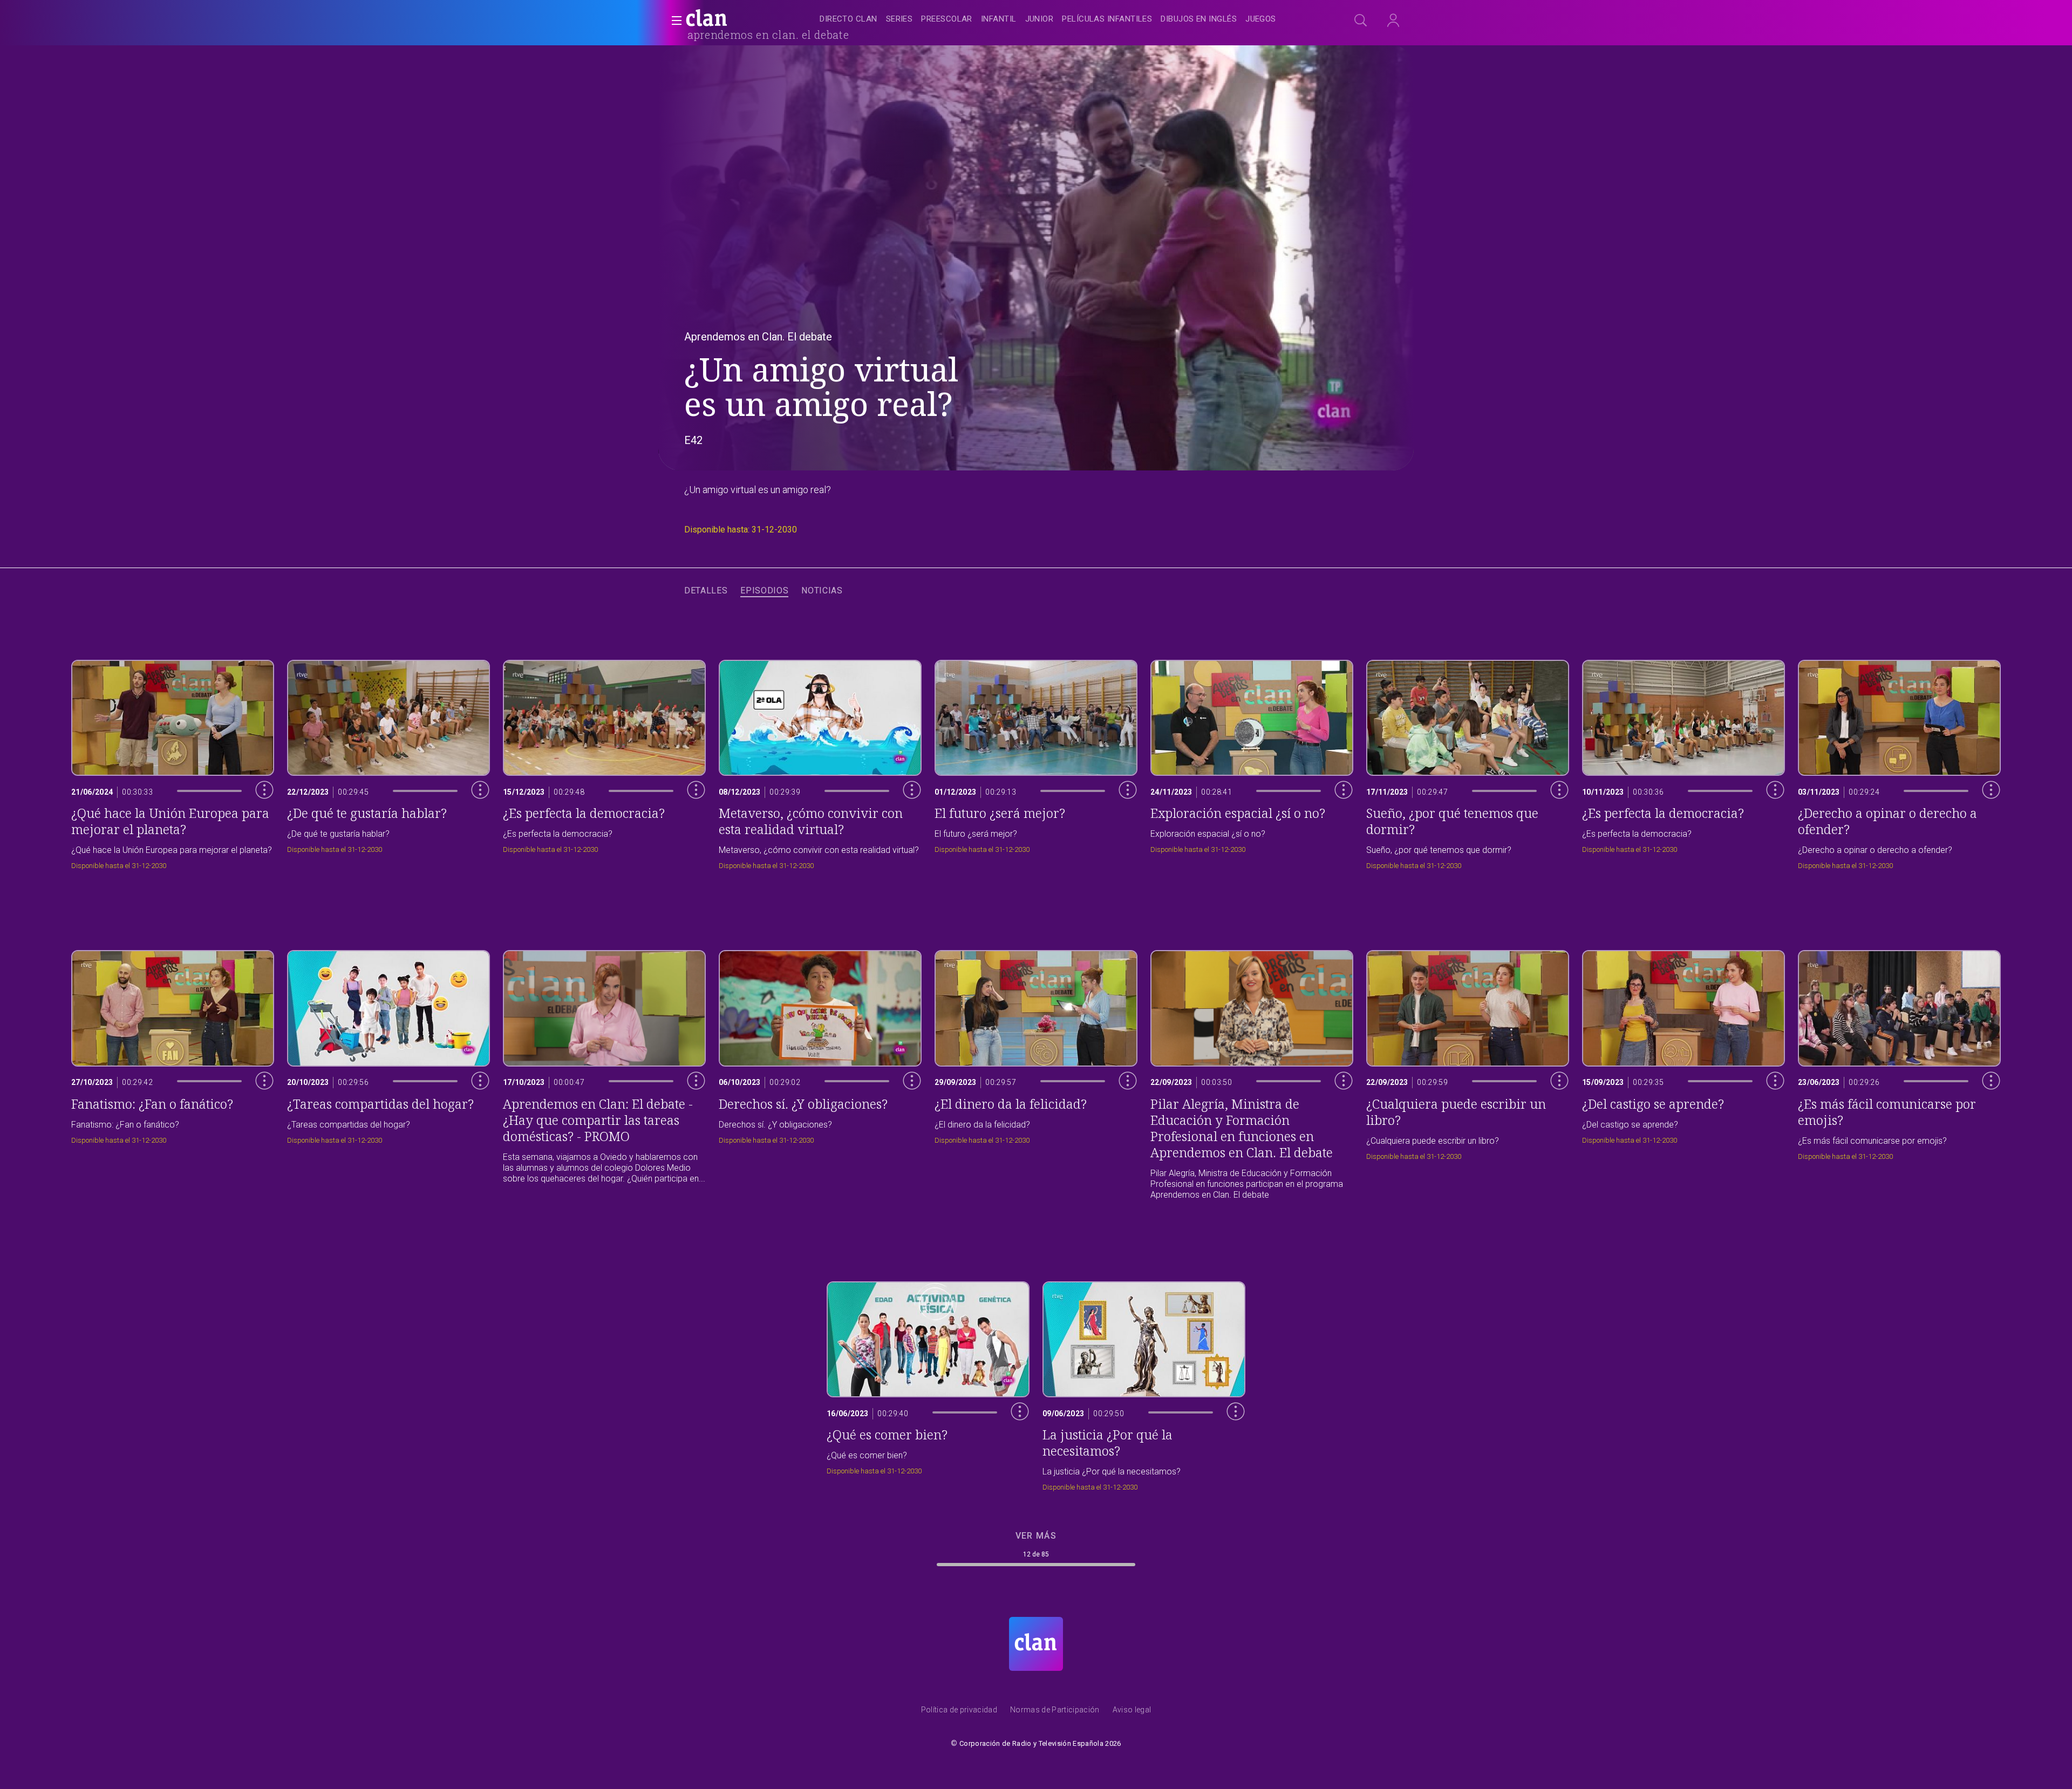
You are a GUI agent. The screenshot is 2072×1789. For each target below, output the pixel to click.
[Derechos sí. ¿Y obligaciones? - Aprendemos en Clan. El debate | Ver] (820, 1073)
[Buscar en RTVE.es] (1361, 21)
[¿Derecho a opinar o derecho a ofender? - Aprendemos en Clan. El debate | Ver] (1899, 762)
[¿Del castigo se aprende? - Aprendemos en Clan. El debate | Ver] (1683, 1073)
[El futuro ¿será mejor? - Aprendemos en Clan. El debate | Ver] (1036, 762)
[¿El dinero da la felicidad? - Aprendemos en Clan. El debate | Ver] (1036, 1073)
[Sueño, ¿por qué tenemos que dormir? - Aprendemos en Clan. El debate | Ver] (1468, 762)
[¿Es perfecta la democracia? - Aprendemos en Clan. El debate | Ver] (604, 762)
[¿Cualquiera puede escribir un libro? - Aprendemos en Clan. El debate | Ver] (1468, 1073)
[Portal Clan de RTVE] (707, 19)
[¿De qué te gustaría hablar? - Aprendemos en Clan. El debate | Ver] (388, 762)
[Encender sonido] (256, 805)
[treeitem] (848, 20)
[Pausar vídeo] (256, 829)
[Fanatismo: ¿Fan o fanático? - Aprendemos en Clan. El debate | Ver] (173, 1073)
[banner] (733, 19)
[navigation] (1048, 19)
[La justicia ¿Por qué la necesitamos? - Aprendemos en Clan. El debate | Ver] (1144, 1384)
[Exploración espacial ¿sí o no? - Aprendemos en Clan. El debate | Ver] (1252, 762)
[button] (673, 21)
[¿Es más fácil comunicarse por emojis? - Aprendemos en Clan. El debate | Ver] (1899, 1073)
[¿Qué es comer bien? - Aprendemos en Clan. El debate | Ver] (928, 1384)
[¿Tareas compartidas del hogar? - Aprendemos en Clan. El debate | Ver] (388, 1073)
